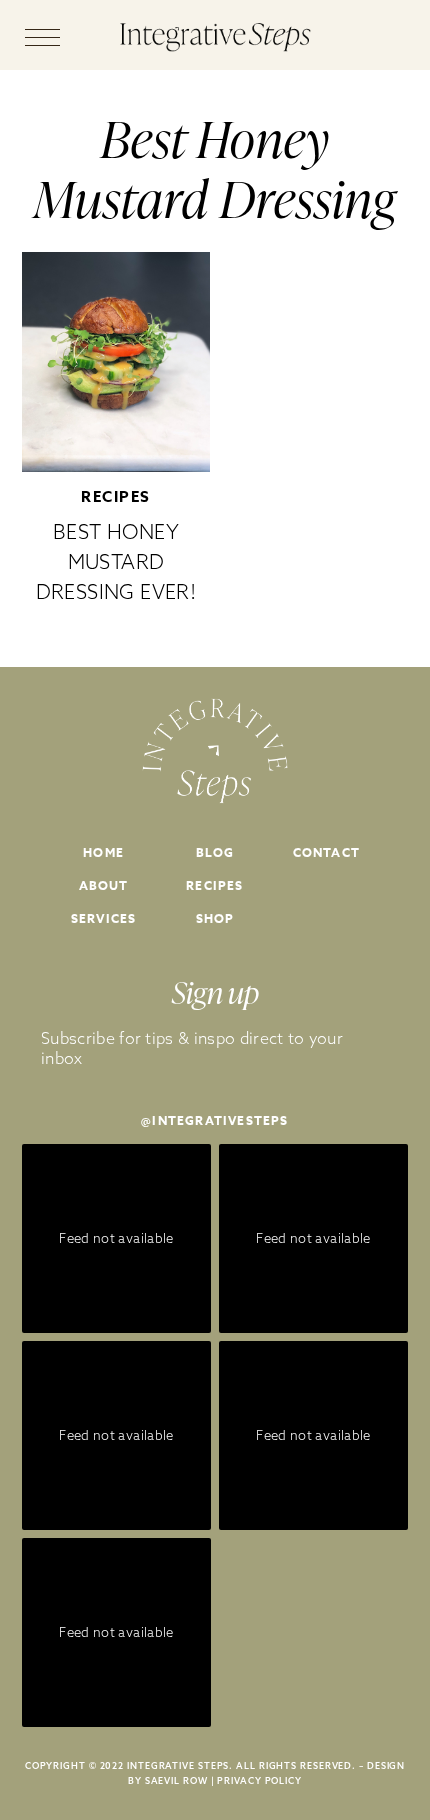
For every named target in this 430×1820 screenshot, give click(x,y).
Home (103, 852)
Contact (326, 852)
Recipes (116, 496)
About (104, 885)
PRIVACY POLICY (259, 1780)
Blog (215, 852)
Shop (215, 918)
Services (104, 918)
